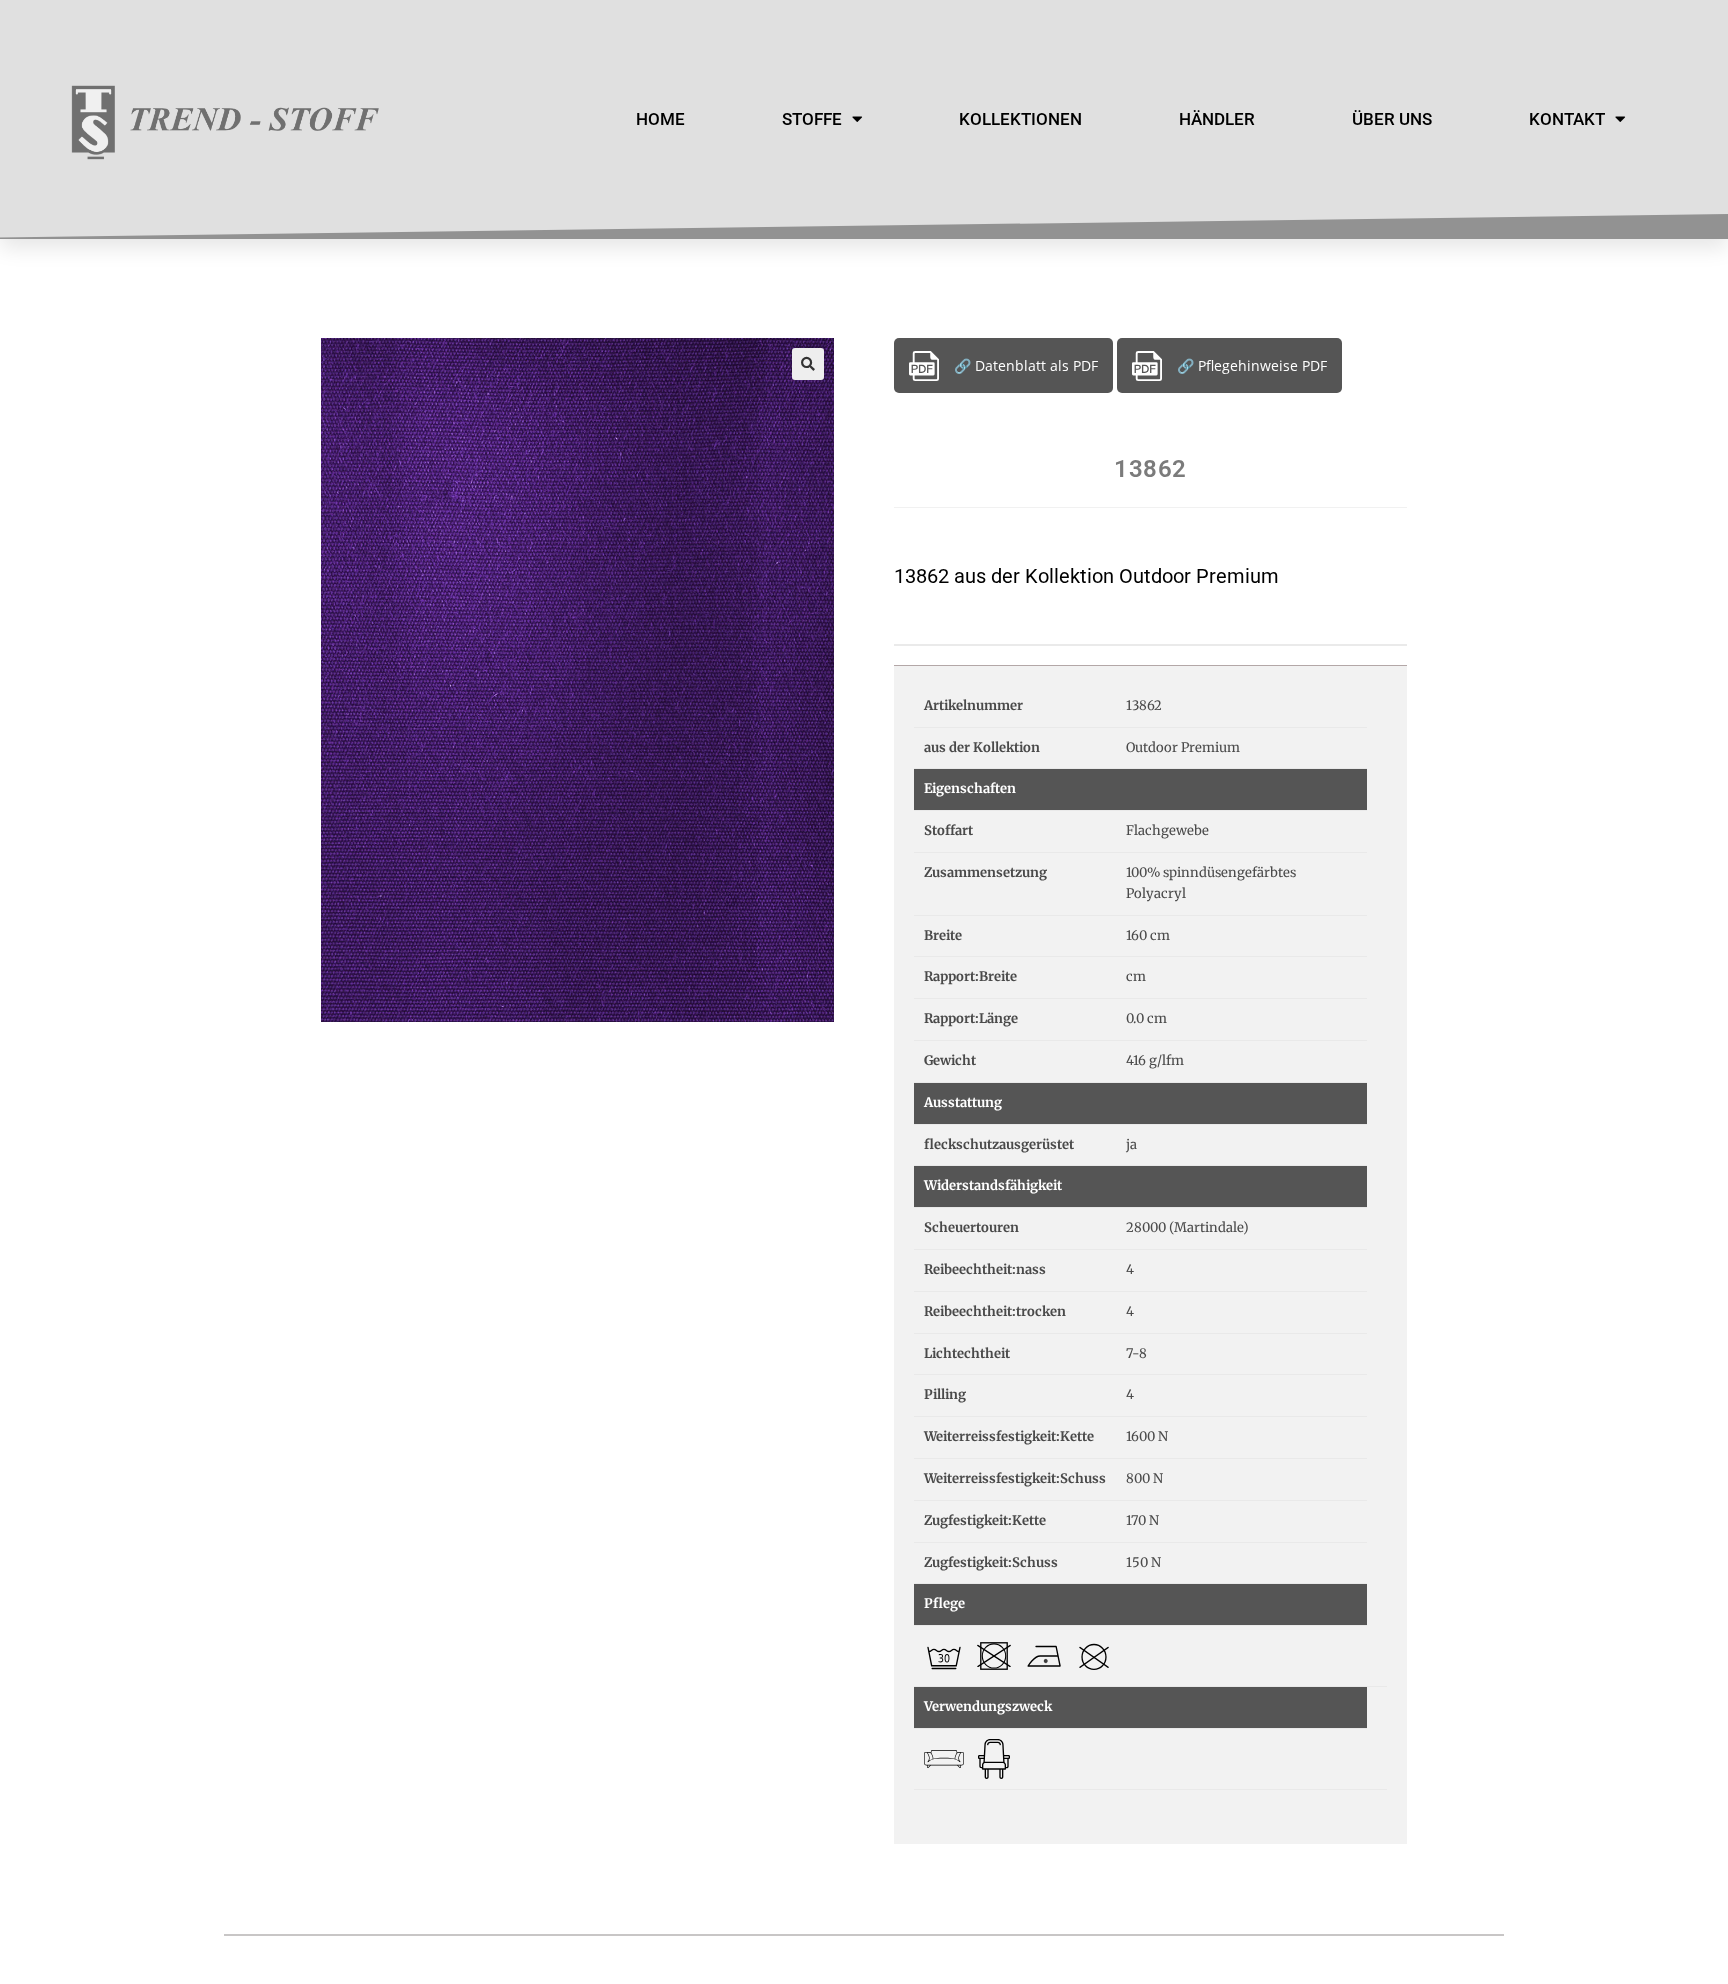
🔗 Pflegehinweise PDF (1252, 365)
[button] (808, 364)
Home (660, 119)
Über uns (1392, 119)
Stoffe (812, 119)
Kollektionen (1020, 119)
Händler (1217, 119)
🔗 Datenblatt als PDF (1026, 365)
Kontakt (1567, 119)
